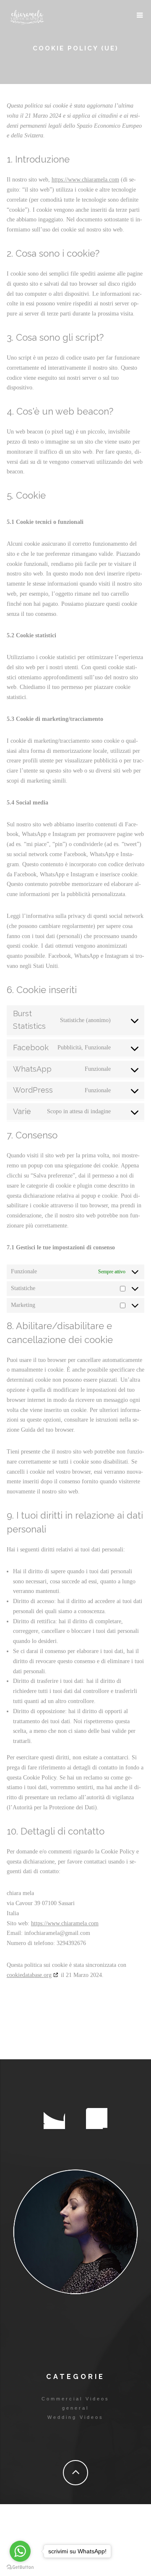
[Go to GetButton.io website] (20, 2567)
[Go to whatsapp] (20, 2551)
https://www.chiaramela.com (85, 180)
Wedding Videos (75, 2417)
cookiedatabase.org (29, 1975)
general (75, 2408)
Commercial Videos (75, 2399)
